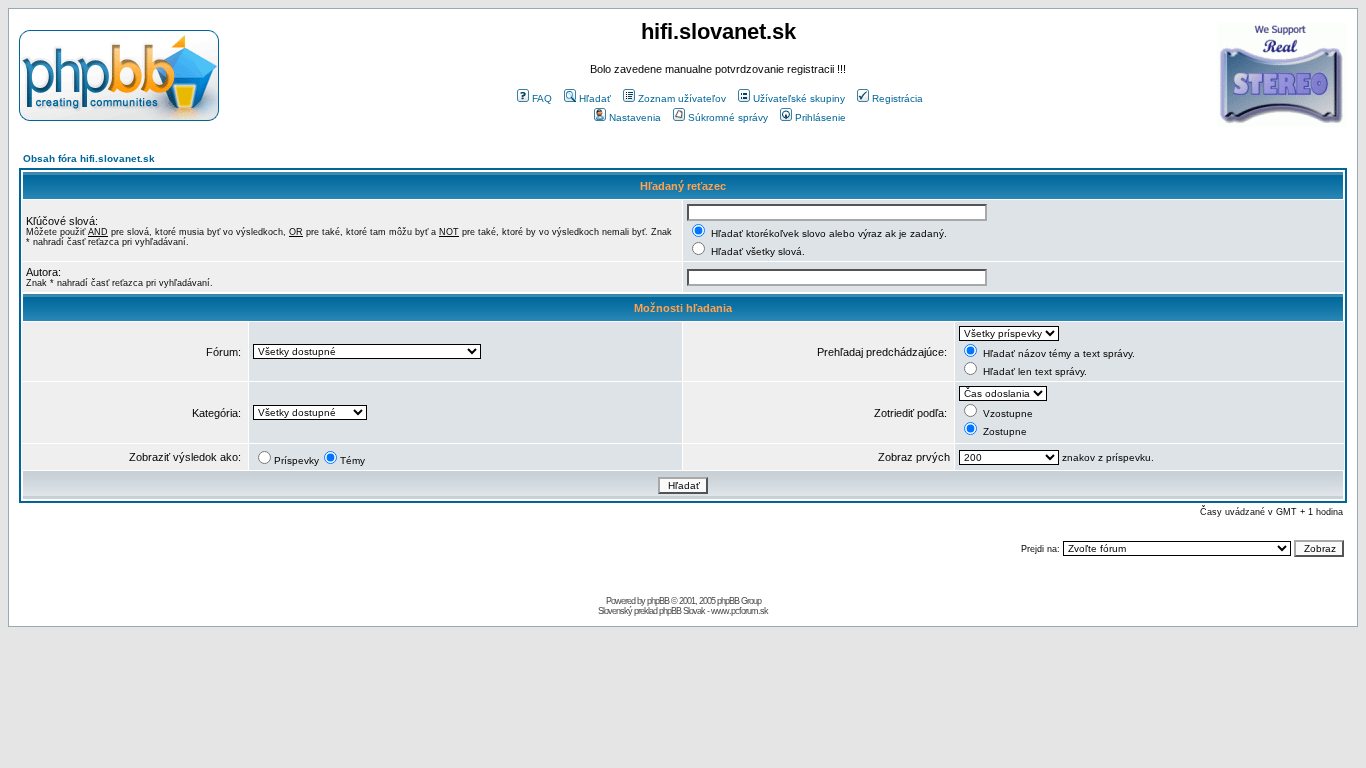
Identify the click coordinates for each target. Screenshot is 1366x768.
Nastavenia (635, 117)
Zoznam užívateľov (682, 98)
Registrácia (897, 98)
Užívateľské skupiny (799, 98)
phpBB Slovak (682, 611)
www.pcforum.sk (739, 611)
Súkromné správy (728, 117)
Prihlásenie (820, 117)
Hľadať (595, 98)
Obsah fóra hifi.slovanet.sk (89, 158)
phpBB (658, 601)
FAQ (542, 98)
